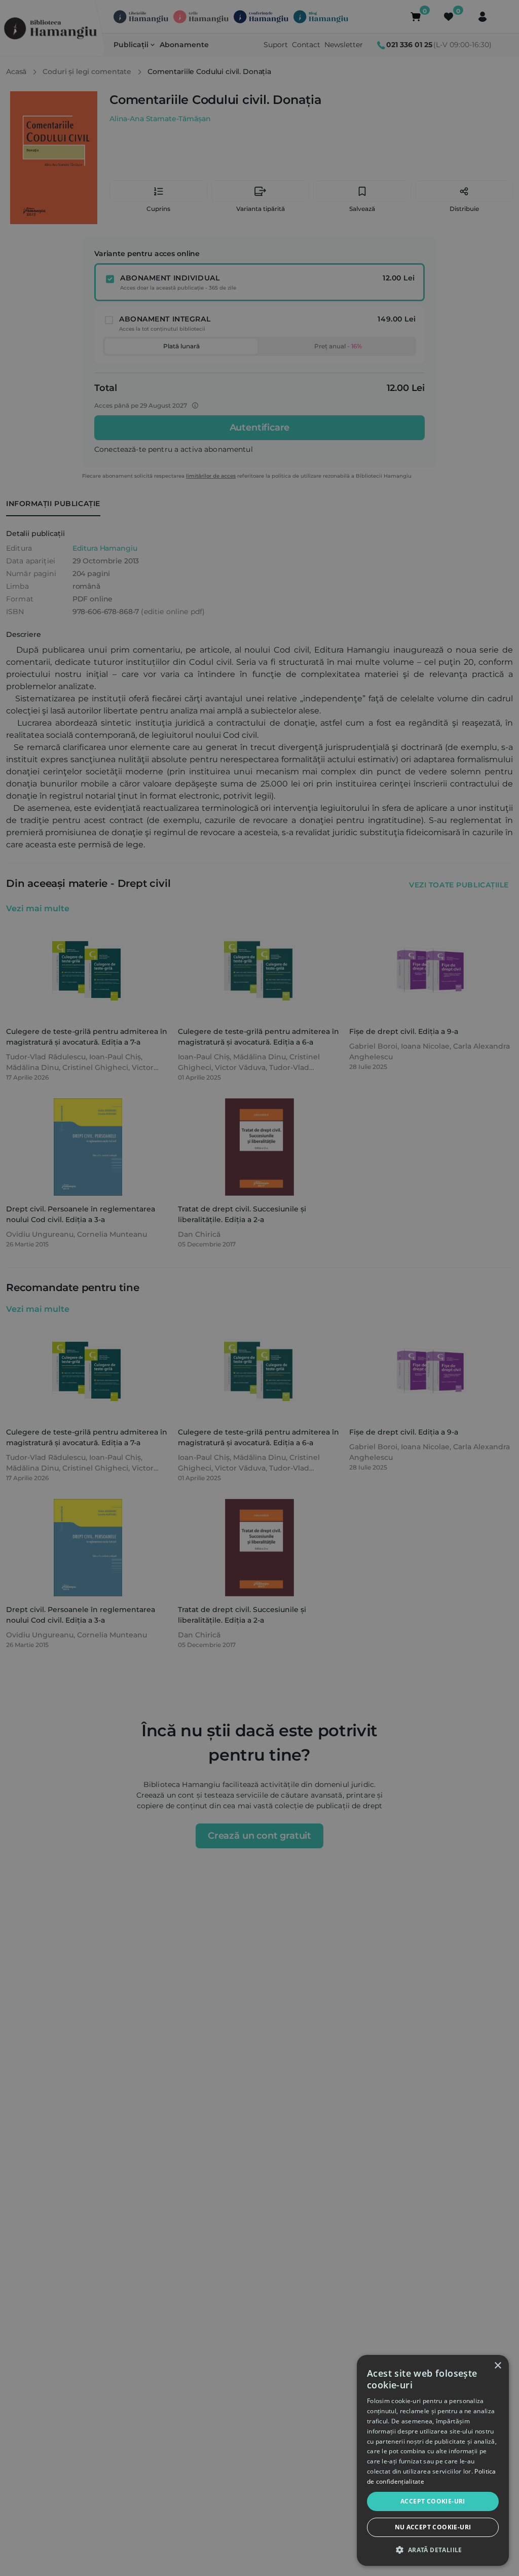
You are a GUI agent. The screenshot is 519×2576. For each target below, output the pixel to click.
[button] (433, 2550)
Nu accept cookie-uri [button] (433, 2527)
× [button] (497, 2366)
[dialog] (433, 2460)
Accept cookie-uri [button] (433, 2501)
